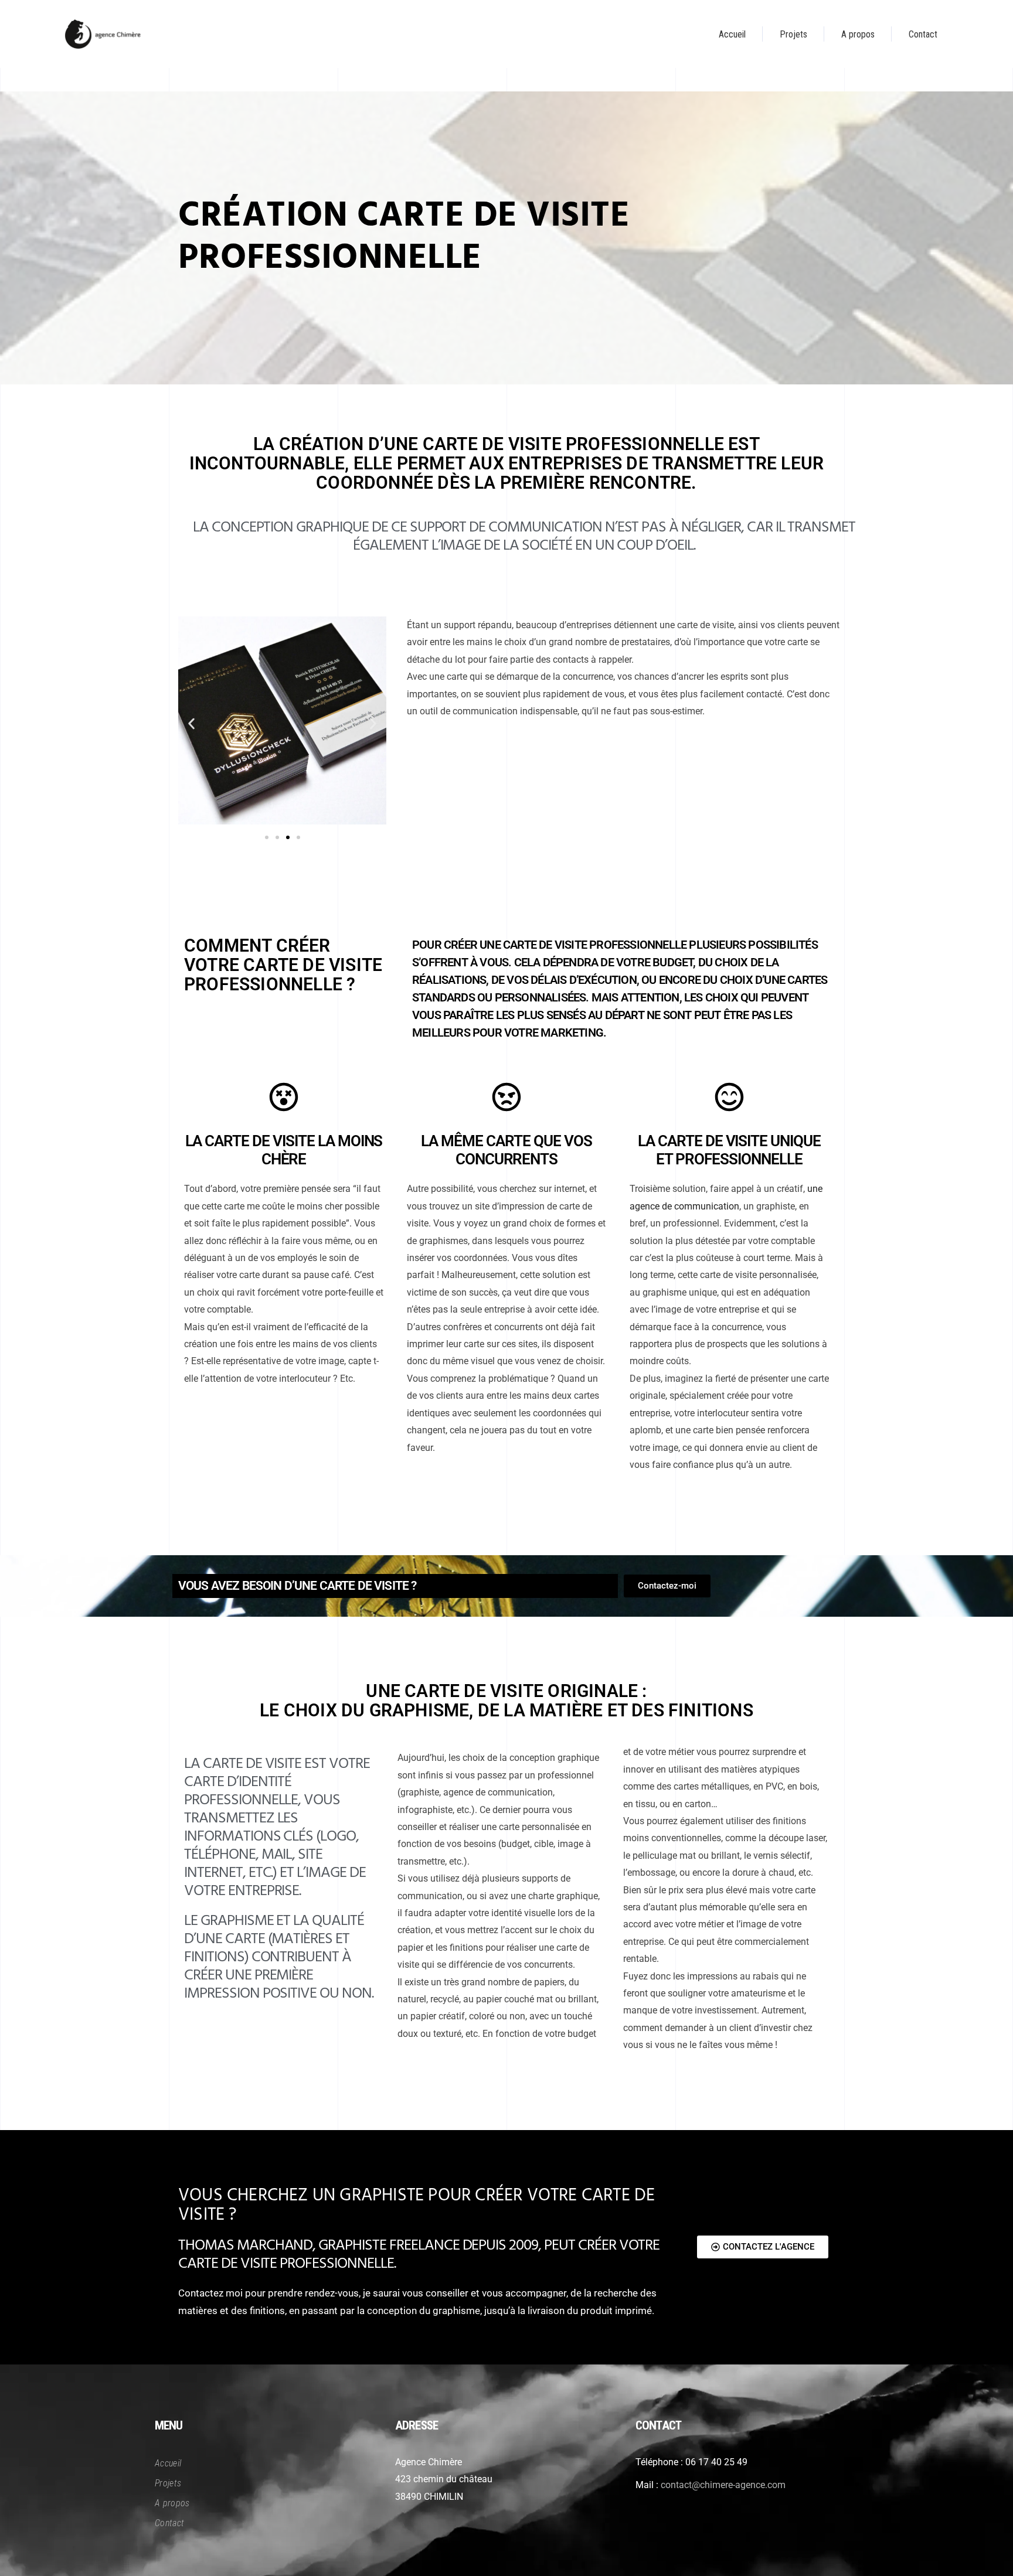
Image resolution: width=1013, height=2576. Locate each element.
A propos (172, 2503)
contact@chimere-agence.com (723, 2485)
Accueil (168, 2463)
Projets (168, 2483)
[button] (191, 723)
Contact (169, 2523)
